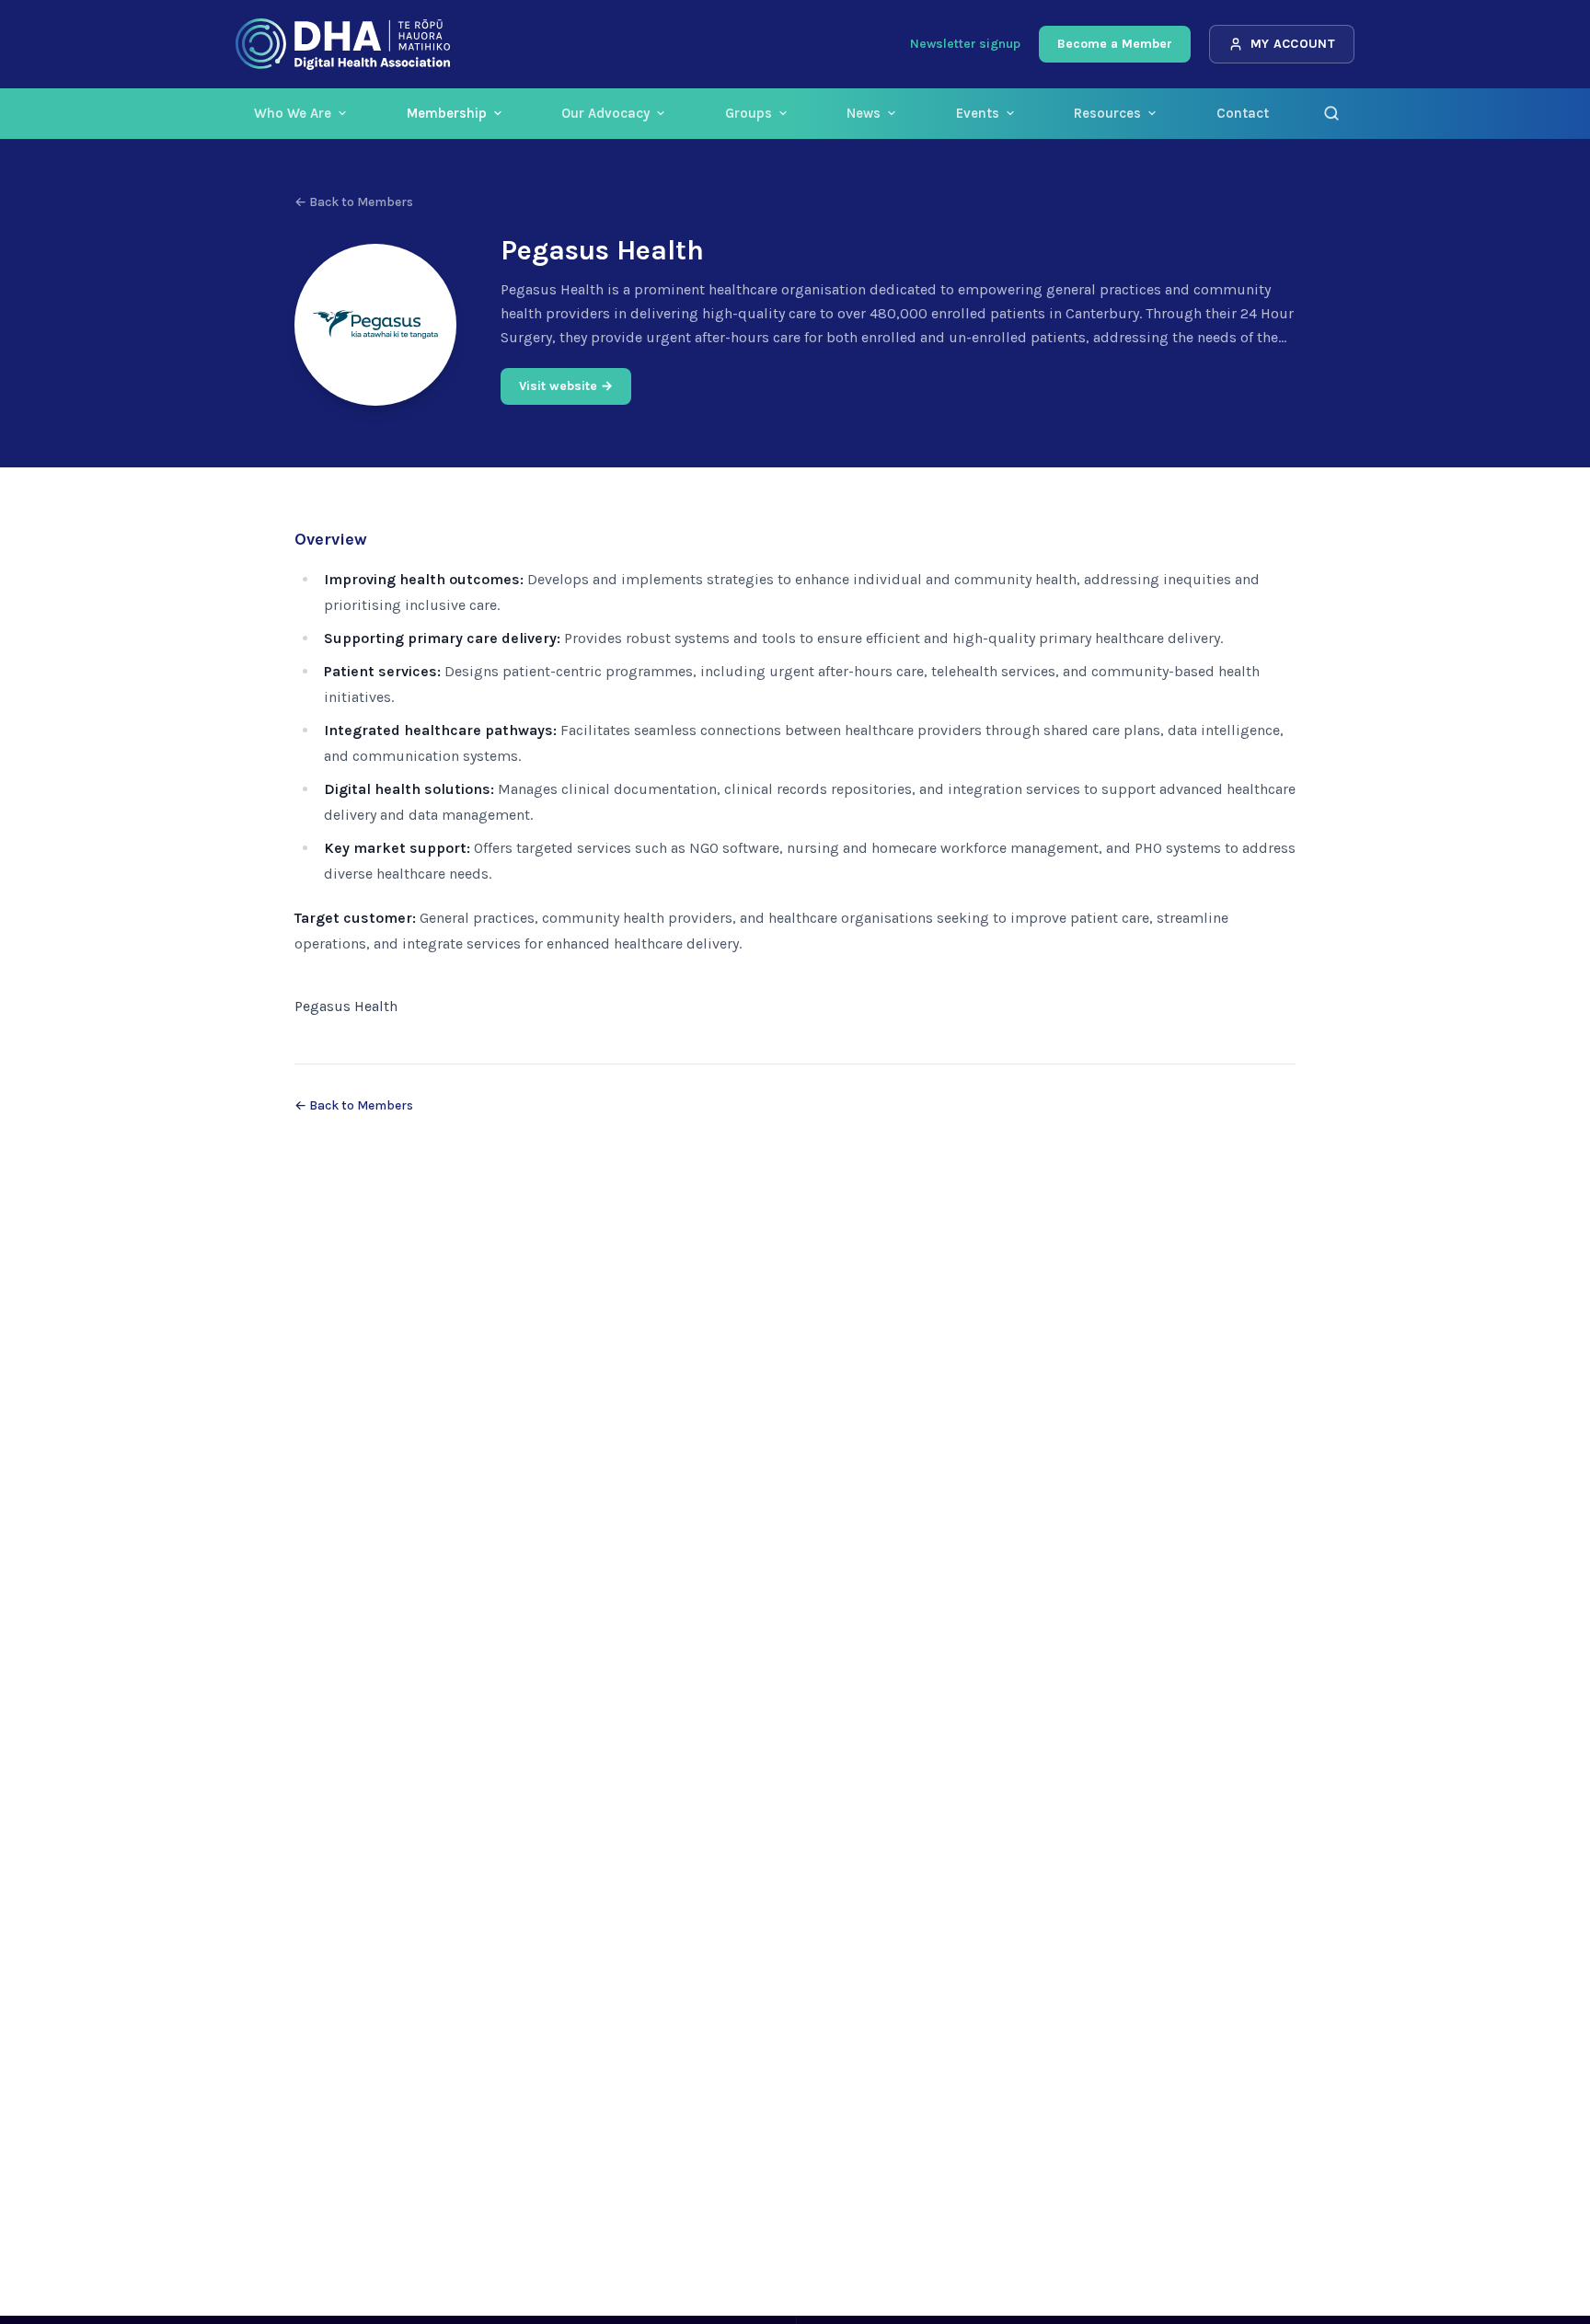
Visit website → (566, 386)
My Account (1293, 44)
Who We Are (293, 113)
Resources (1107, 113)
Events (978, 113)
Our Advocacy (605, 113)
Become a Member (1115, 44)
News (864, 113)
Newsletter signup (965, 44)
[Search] (1331, 113)
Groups (749, 113)
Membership (447, 113)
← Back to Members (354, 202)
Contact (1243, 113)
